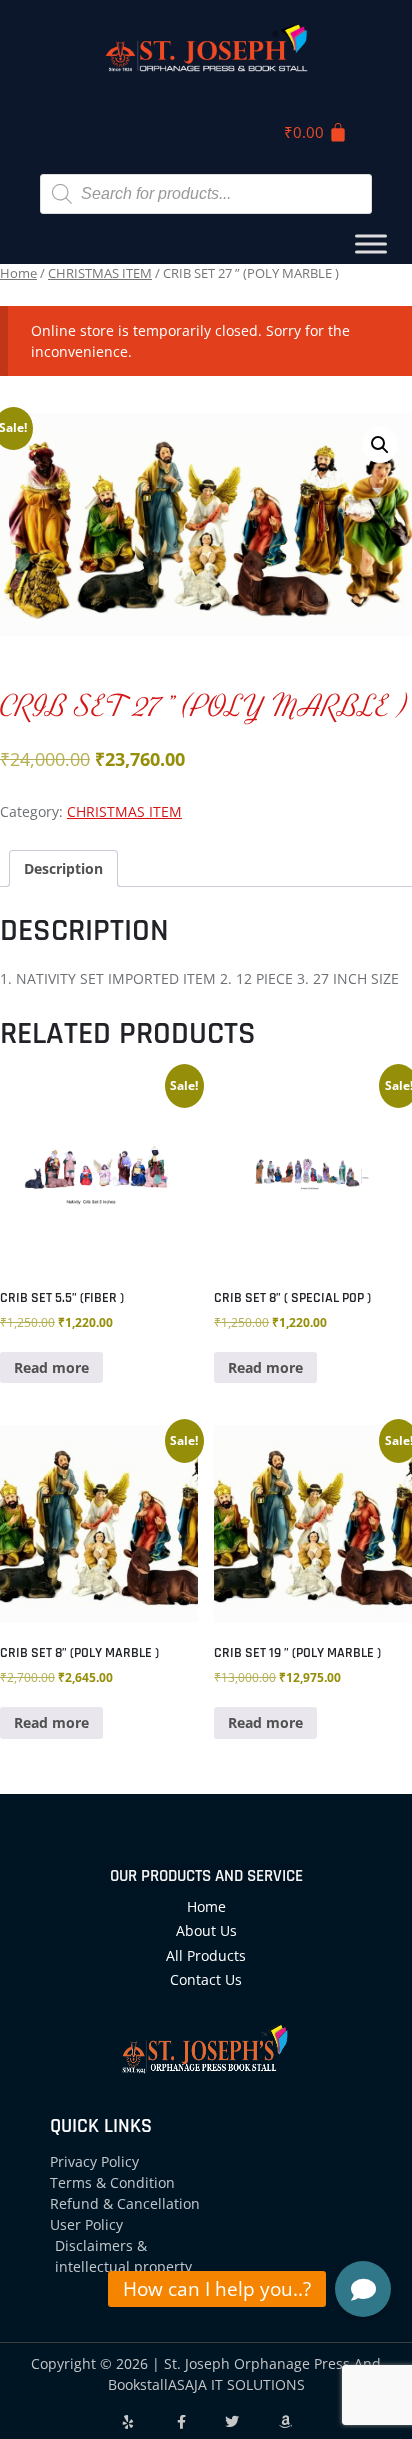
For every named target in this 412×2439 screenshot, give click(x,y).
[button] (380, 445)
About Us (206, 1930)
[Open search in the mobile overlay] (206, 194)
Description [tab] (63, 868)
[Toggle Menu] (371, 243)
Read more (51, 1367)
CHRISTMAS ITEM (100, 273)
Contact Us (206, 1979)
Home (18, 273)
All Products (206, 1955)
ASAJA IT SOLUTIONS (236, 2384)
